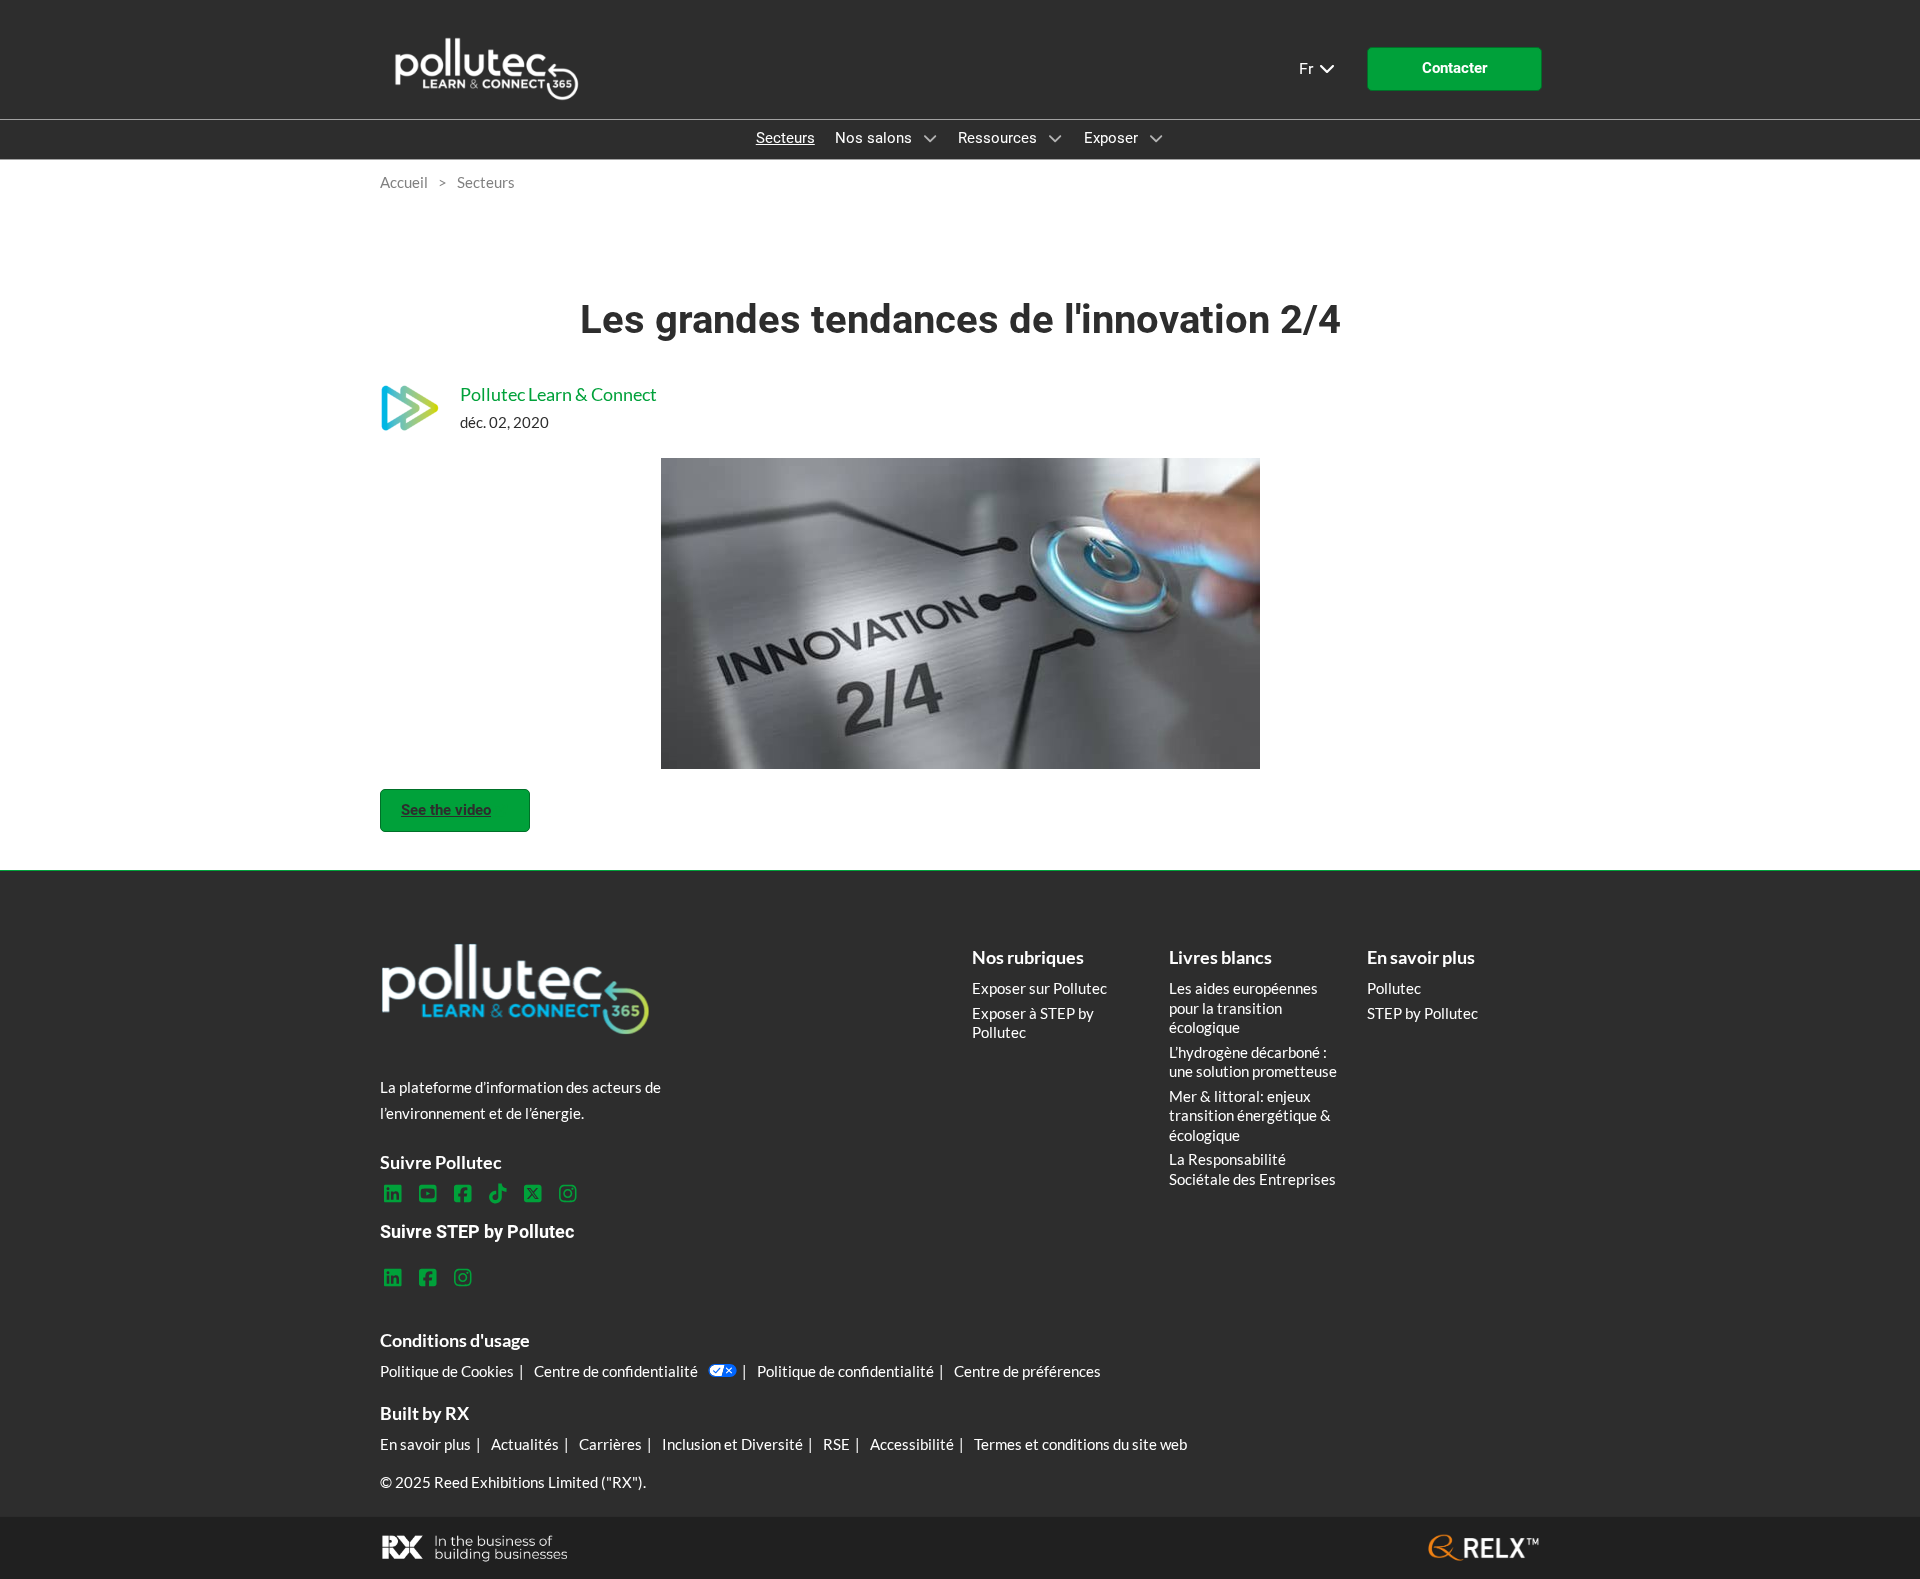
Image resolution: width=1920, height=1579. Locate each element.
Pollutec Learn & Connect (558, 394)
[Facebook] (462, 1194)
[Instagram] (567, 1194)
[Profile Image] (410, 408)
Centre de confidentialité (616, 1371)
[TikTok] (497, 1194)
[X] (532, 1194)
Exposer (1113, 138)
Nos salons (875, 138)
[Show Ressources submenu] (1055, 138)
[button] (1454, 69)
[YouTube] (427, 1194)
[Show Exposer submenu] (1156, 138)
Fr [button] (1308, 68)
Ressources (999, 138)
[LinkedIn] (392, 1194)
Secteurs (785, 138)
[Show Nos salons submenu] (930, 138)
